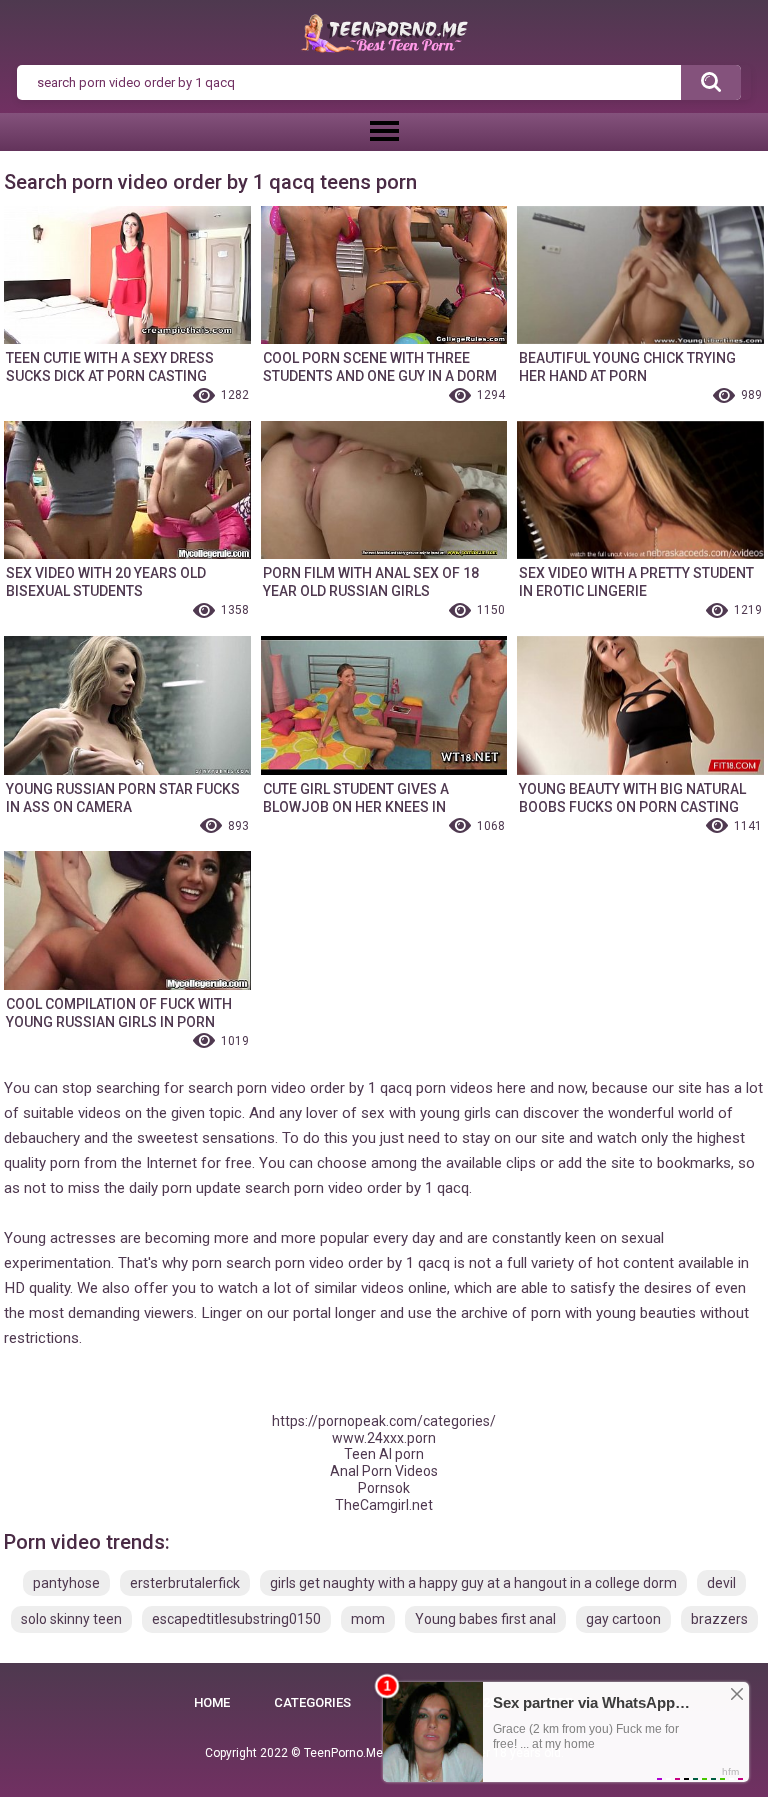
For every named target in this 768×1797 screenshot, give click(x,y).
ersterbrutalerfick (185, 1583)
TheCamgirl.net (384, 1505)
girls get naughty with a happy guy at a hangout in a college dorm (473, 1583)
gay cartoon (623, 1619)
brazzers (719, 1619)
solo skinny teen (71, 1619)
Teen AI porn (384, 1454)
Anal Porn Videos (384, 1471)
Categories (312, 1702)
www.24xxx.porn (384, 1438)
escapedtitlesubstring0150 (236, 1619)
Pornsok (384, 1488)
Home (212, 1702)
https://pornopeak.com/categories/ (384, 1421)
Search (711, 83)
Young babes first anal (485, 1619)
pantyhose (66, 1583)
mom (368, 1619)
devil (721, 1583)
